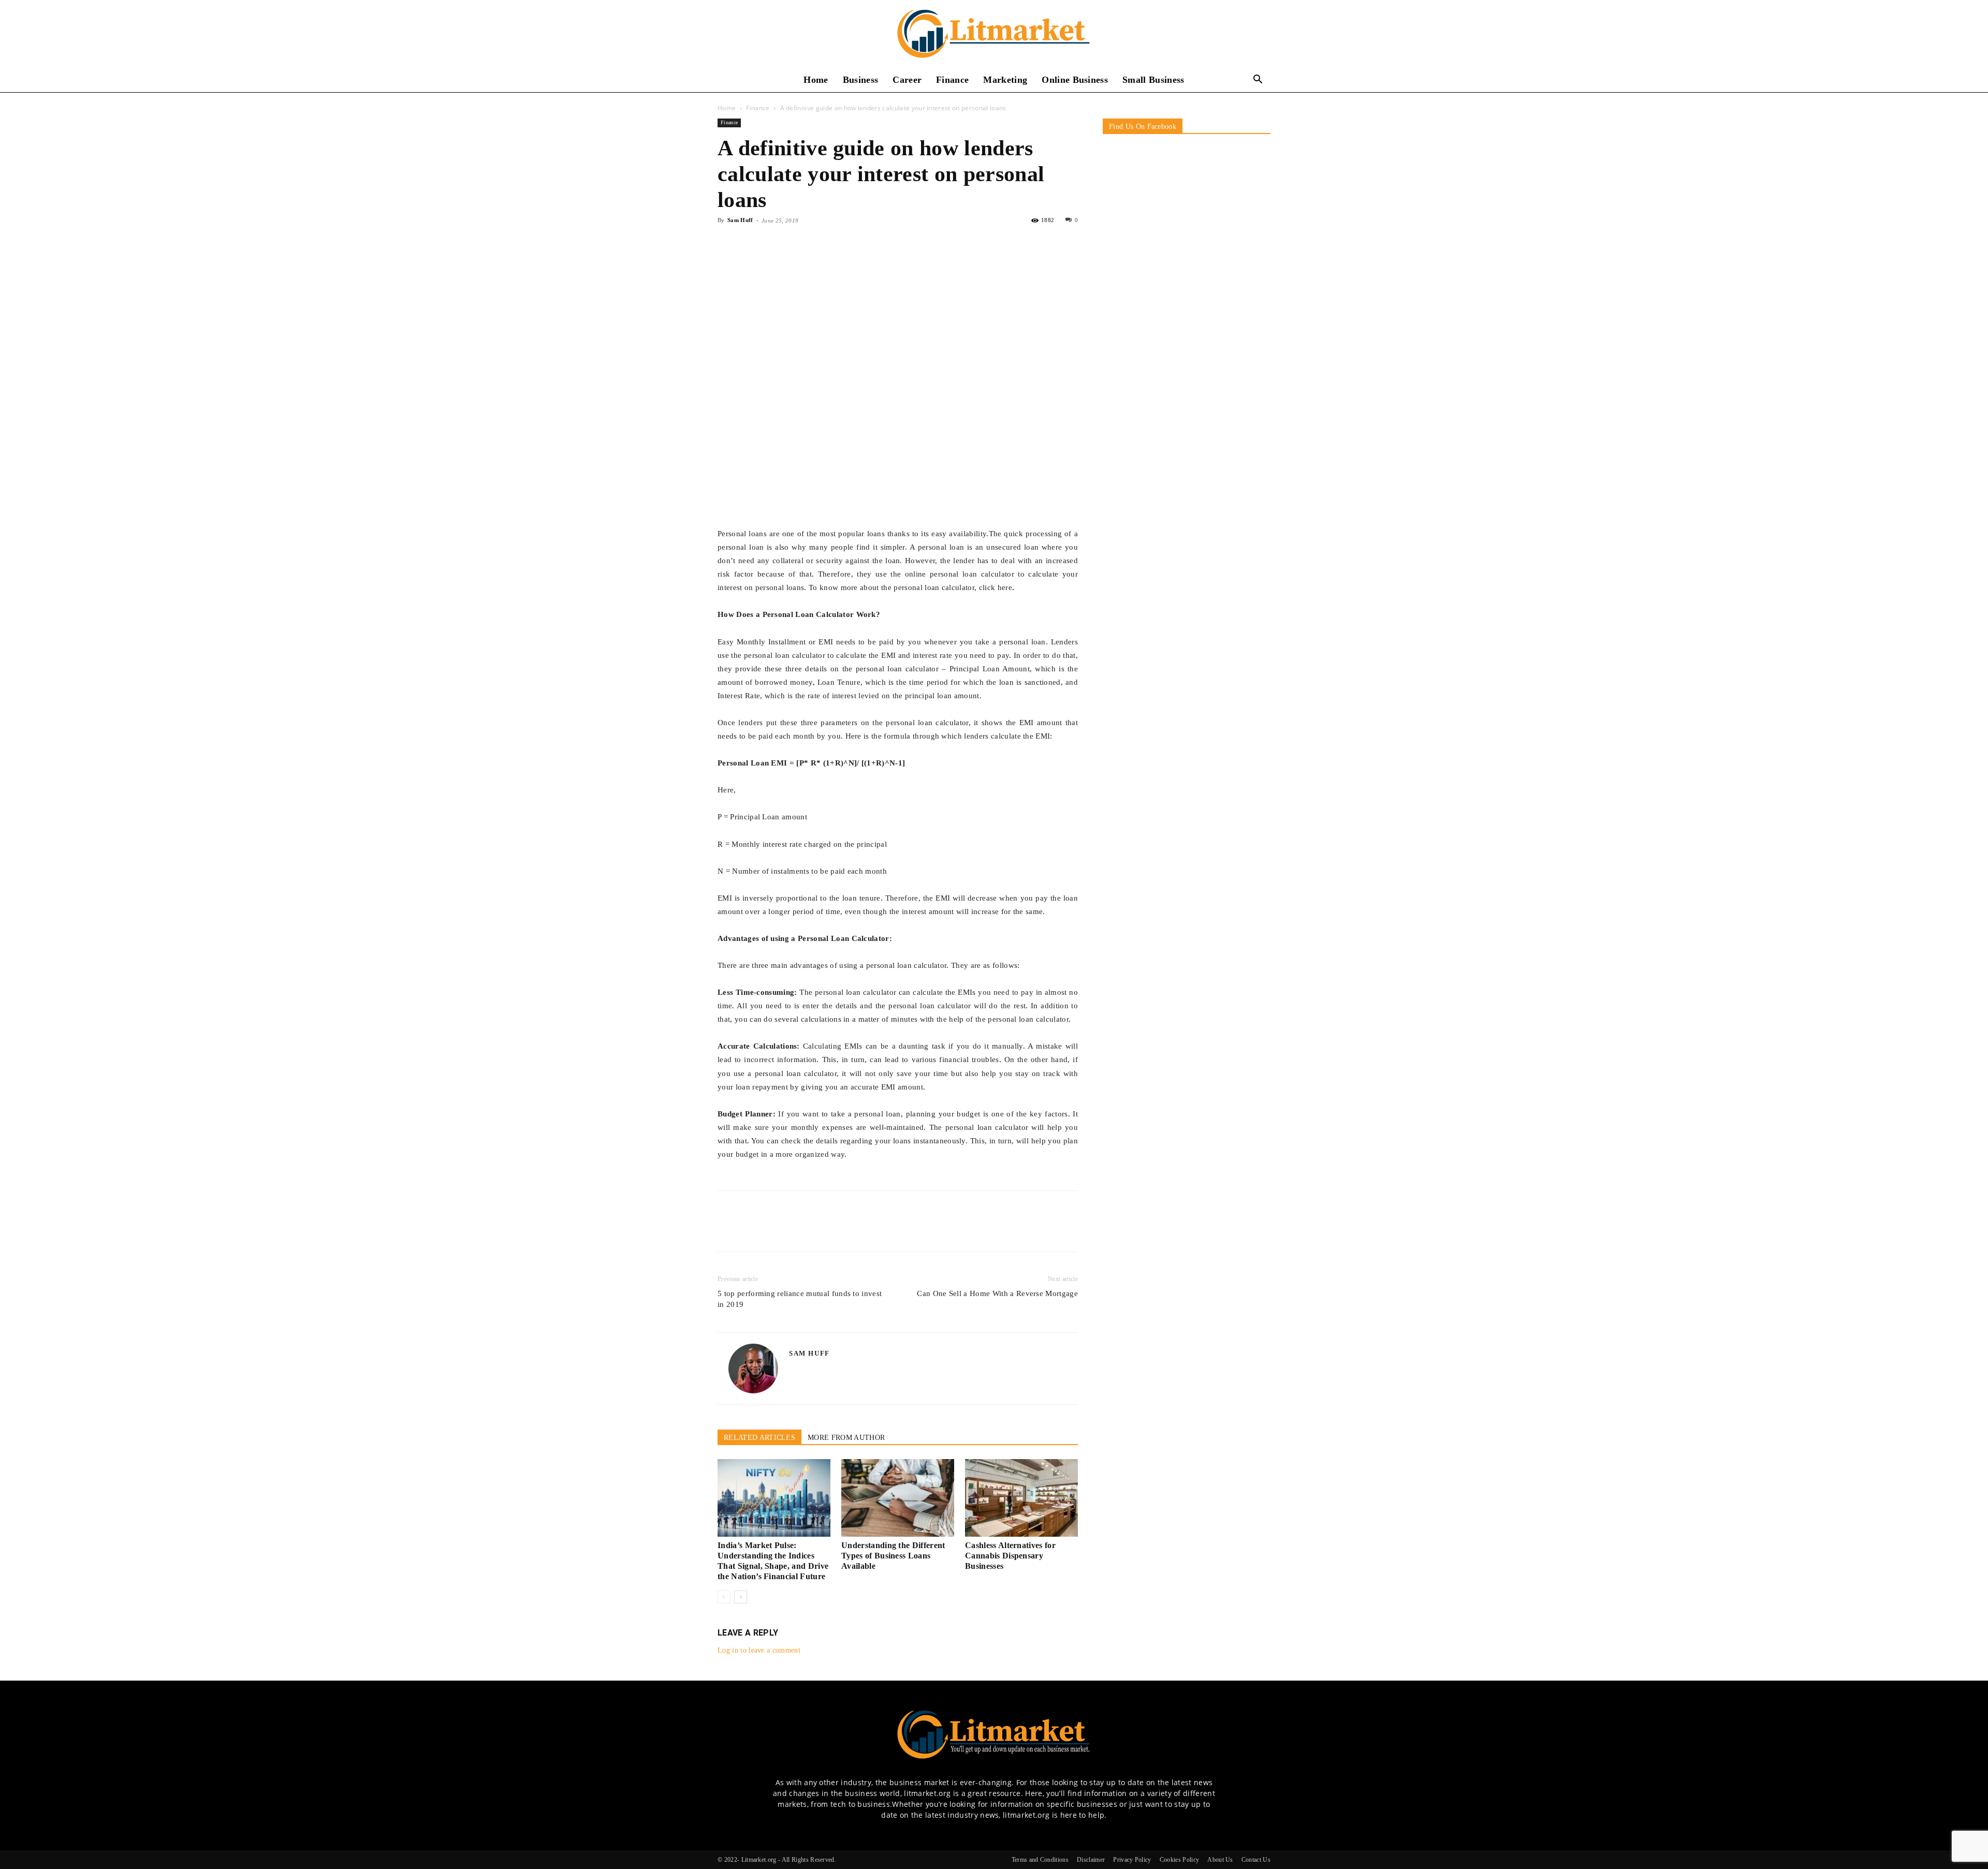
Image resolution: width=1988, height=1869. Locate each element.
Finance (952, 80)
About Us (1220, 1860)
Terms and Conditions (1040, 1860)
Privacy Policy (1132, 1860)
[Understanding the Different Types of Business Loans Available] (898, 1498)
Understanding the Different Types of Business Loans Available (893, 1556)
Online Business (1075, 80)
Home (816, 80)
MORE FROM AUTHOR (846, 1438)
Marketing (1005, 80)
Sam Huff (740, 220)
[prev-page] (724, 1597)
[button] (1258, 80)
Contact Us (1256, 1860)
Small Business (1153, 80)
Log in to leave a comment (759, 1650)
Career (907, 80)
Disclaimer (1091, 1860)
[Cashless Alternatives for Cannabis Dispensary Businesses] (1021, 1498)
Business (861, 80)
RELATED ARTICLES (759, 1438)
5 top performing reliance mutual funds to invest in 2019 (800, 1299)
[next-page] (741, 1597)
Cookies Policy (1179, 1860)
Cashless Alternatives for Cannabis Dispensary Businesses (1010, 1556)
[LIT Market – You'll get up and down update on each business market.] (994, 34)
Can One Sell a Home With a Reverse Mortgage (997, 1293)
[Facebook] (728, 244)
